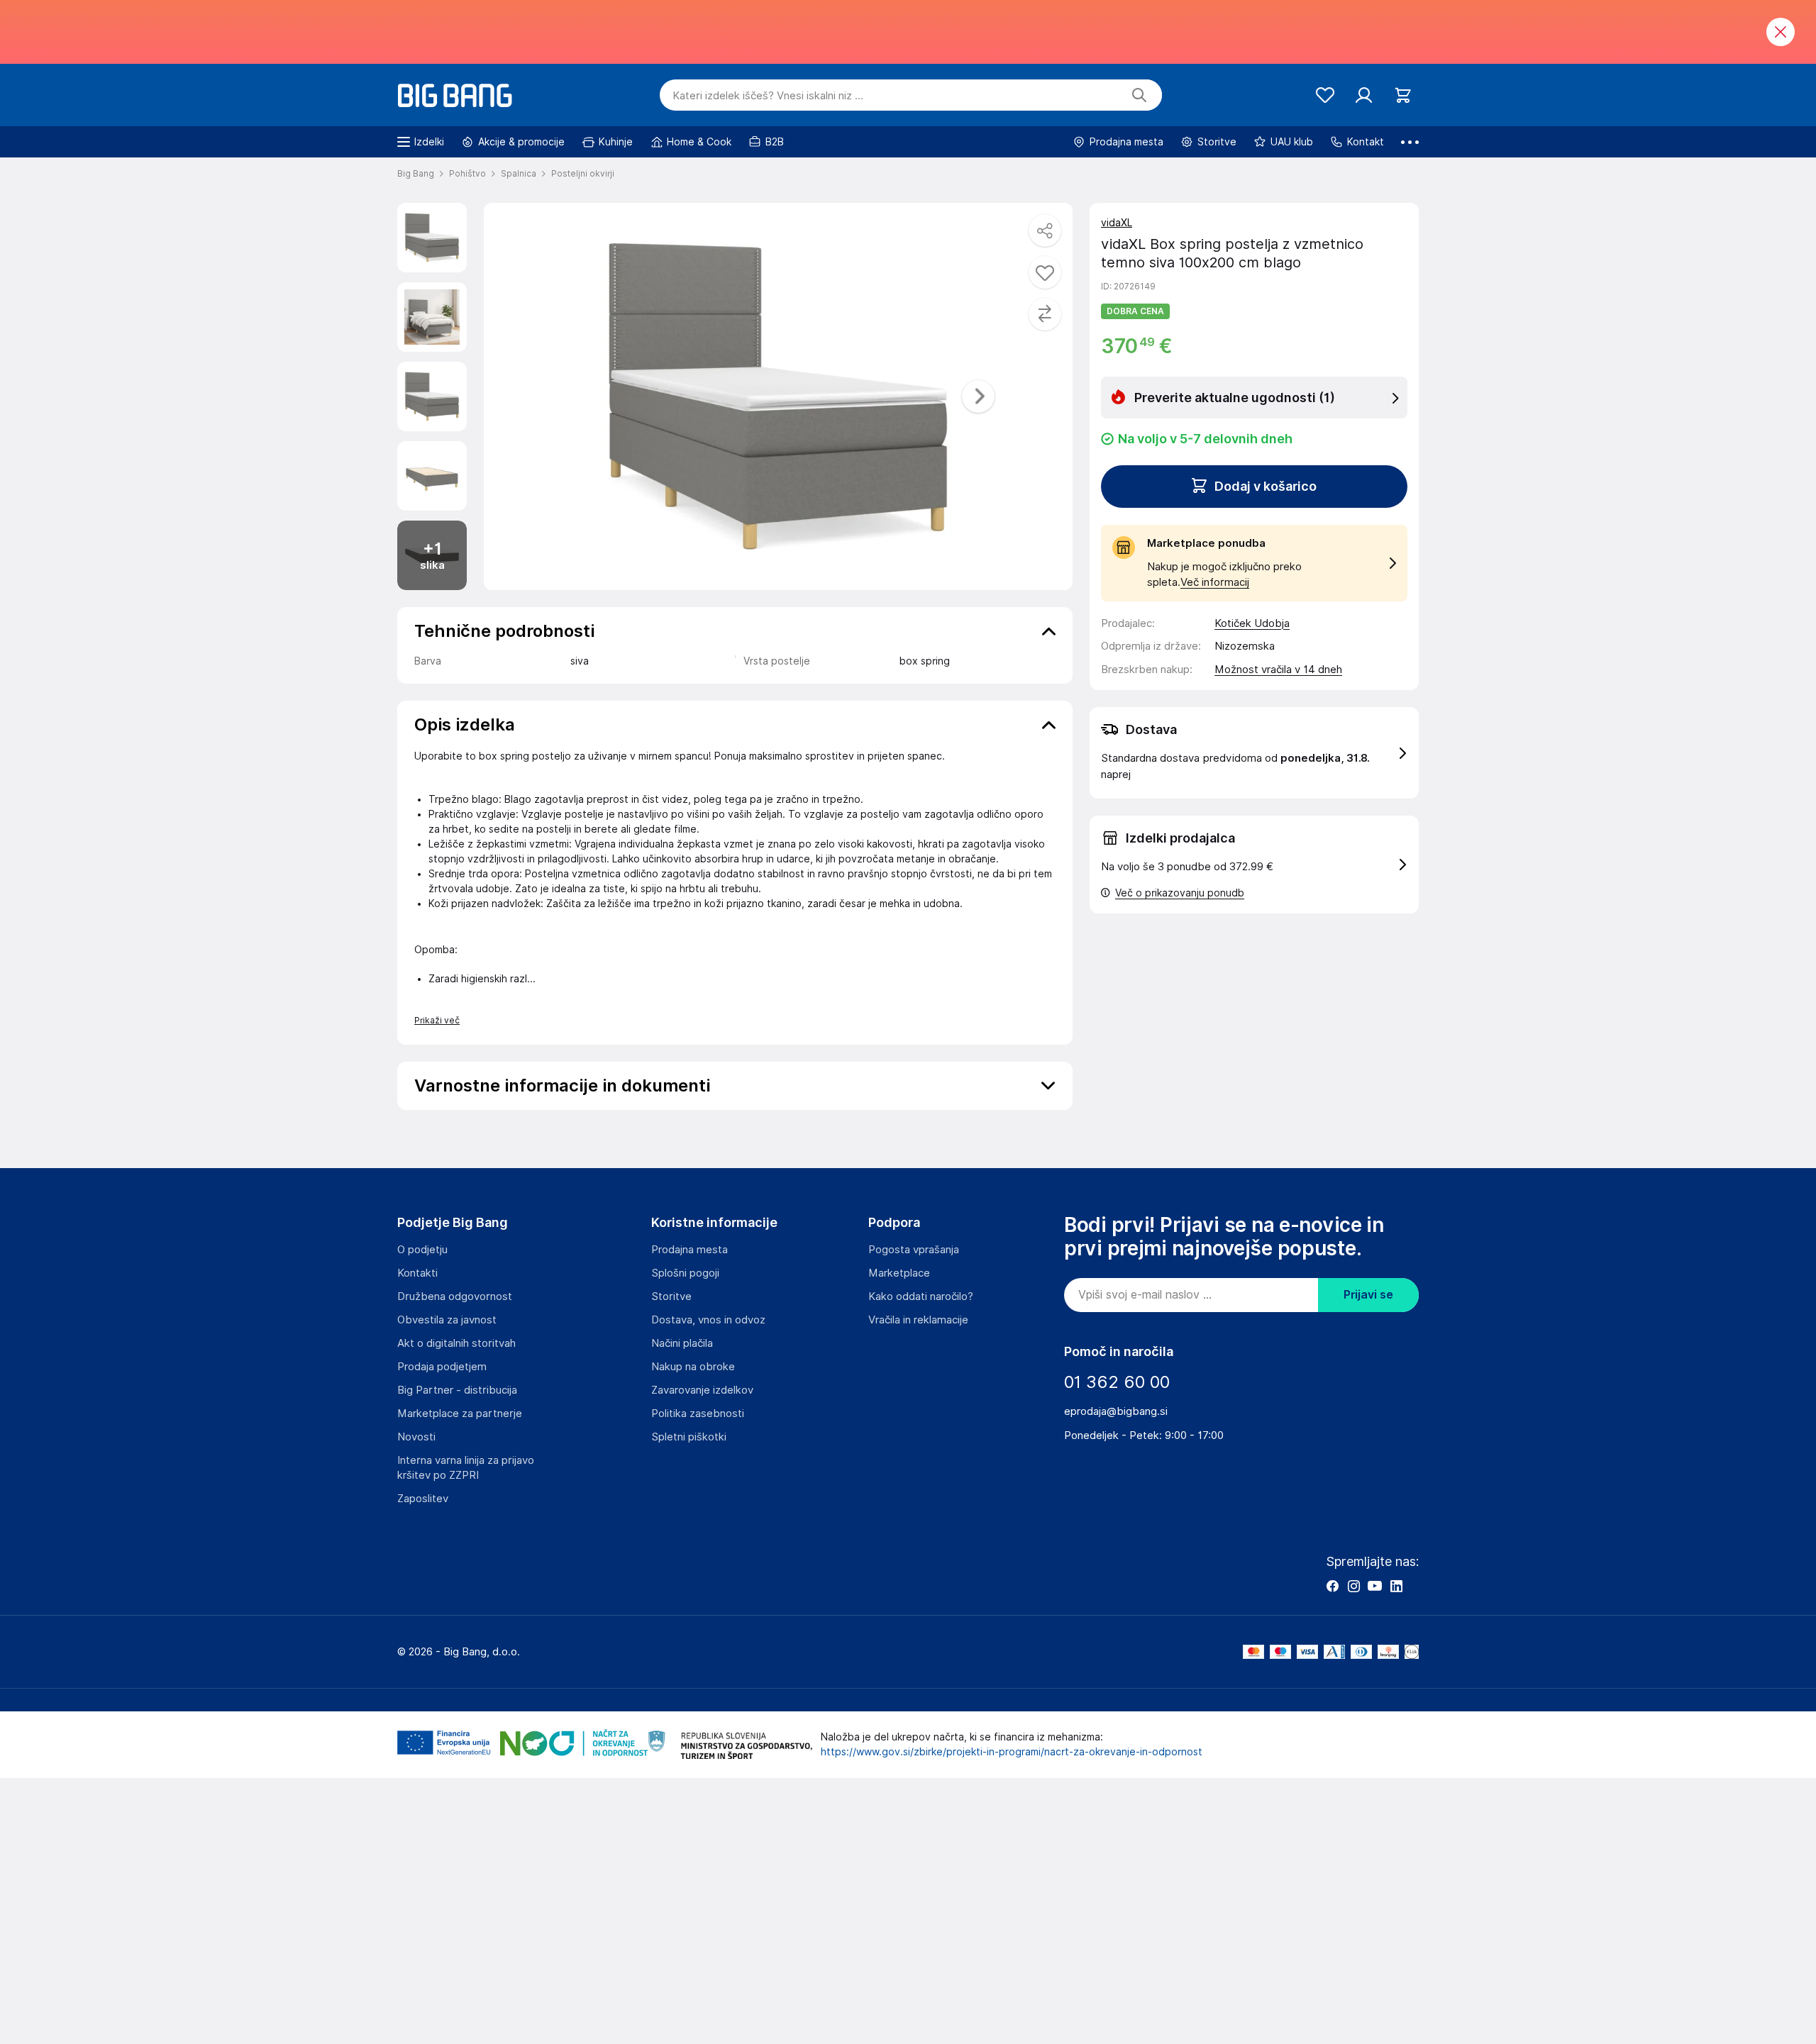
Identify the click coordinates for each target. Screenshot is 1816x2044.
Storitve (671, 1296)
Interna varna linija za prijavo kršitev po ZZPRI (466, 1468)
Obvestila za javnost (447, 1320)
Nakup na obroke (693, 1367)
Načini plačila (682, 1343)
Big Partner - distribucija (457, 1390)
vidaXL (1117, 223)
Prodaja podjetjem (442, 1367)
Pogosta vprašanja (914, 1250)
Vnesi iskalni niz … (768, 96)
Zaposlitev (423, 1499)
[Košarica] (1403, 95)
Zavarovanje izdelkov (702, 1390)
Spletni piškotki (689, 1437)
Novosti (416, 1437)
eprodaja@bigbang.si (1116, 1411)
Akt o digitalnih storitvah (456, 1343)
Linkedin (1396, 1586)
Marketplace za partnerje (460, 1413)
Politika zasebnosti (698, 1413)
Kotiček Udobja (1252, 623)
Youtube (1375, 1586)
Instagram (1353, 1586)
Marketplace (899, 1273)
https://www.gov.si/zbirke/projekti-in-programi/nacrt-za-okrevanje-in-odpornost (1012, 1752)
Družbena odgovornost (455, 1296)
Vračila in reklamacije (918, 1320)
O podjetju (422, 1250)
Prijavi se (1368, 1295)
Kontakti (417, 1273)
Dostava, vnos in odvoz (708, 1320)
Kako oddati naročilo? (921, 1296)
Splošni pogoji (685, 1273)
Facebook (1332, 1586)
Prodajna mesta (690, 1250)
